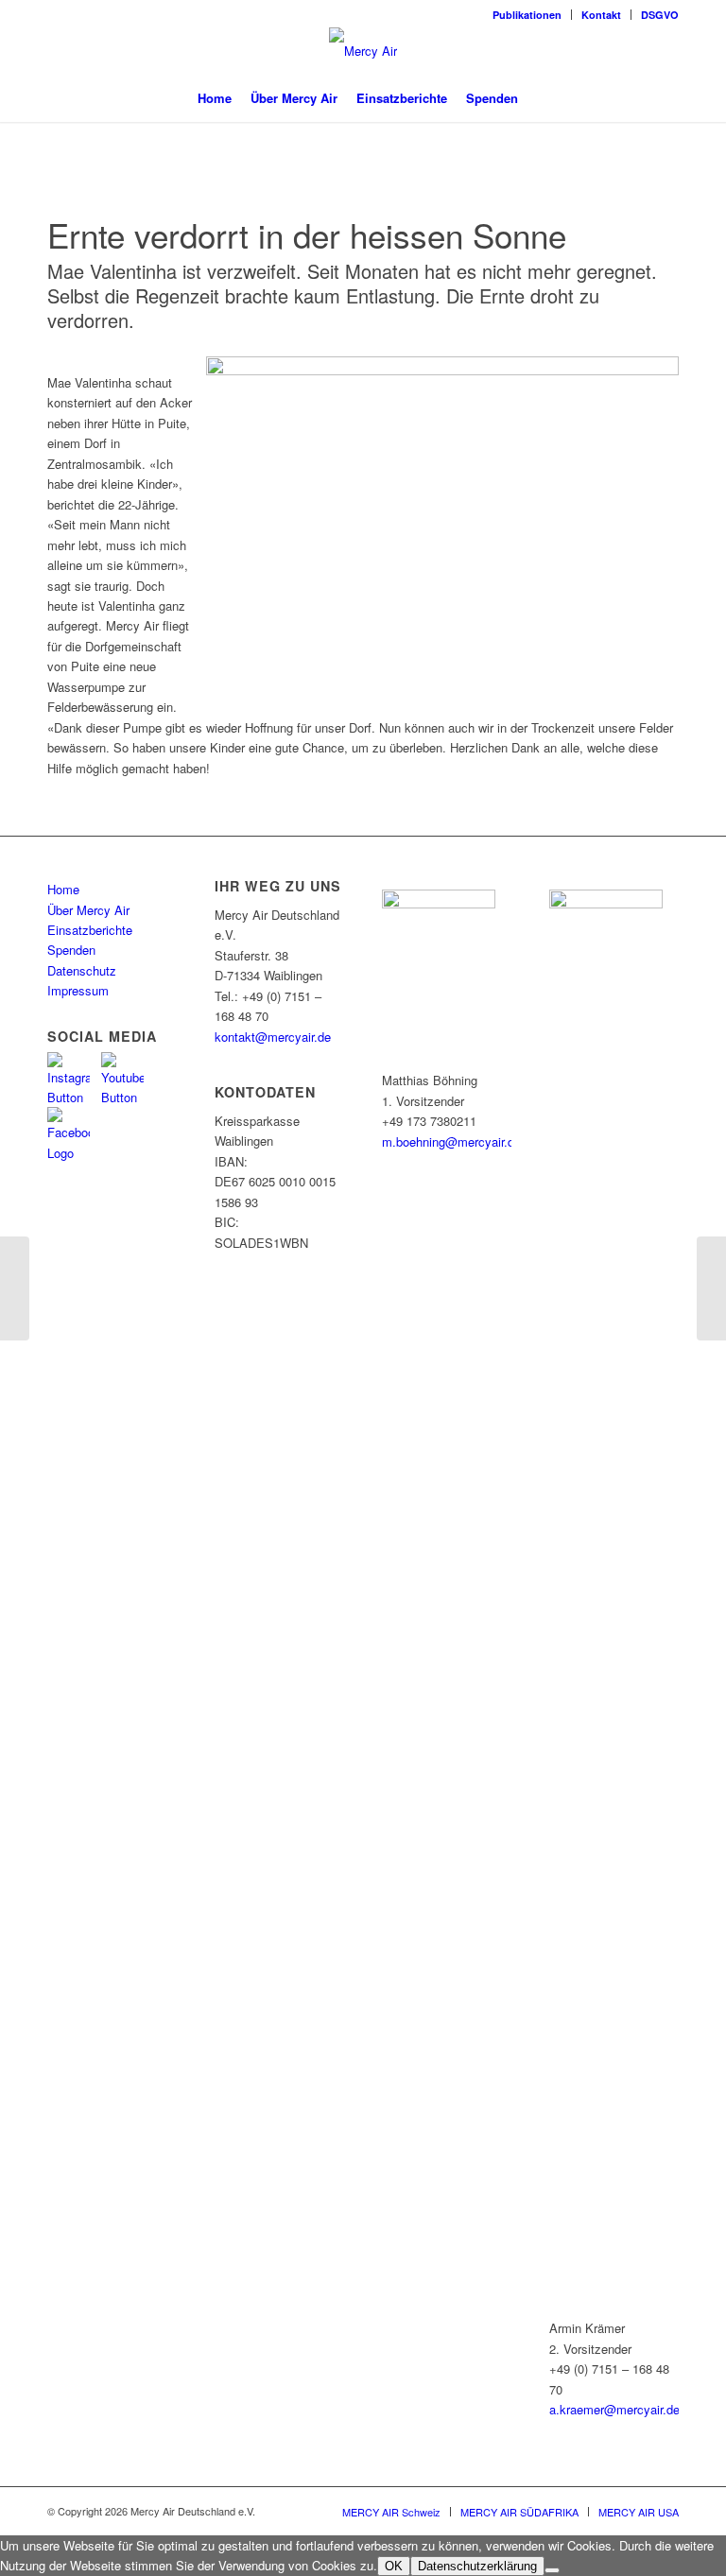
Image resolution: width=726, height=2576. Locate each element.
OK (394, 2566)
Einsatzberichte (90, 930)
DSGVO (660, 15)
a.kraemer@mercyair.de (614, 2409)
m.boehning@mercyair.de (451, 1141)
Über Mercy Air (88, 910)
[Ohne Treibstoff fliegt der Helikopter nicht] (15, 1288)
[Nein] (552, 2570)
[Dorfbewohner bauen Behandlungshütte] (711, 1288)
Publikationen (527, 15)
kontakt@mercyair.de (273, 1037)
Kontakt (601, 15)
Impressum (78, 990)
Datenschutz (82, 970)
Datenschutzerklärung (477, 2566)
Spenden (71, 950)
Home (63, 889)
